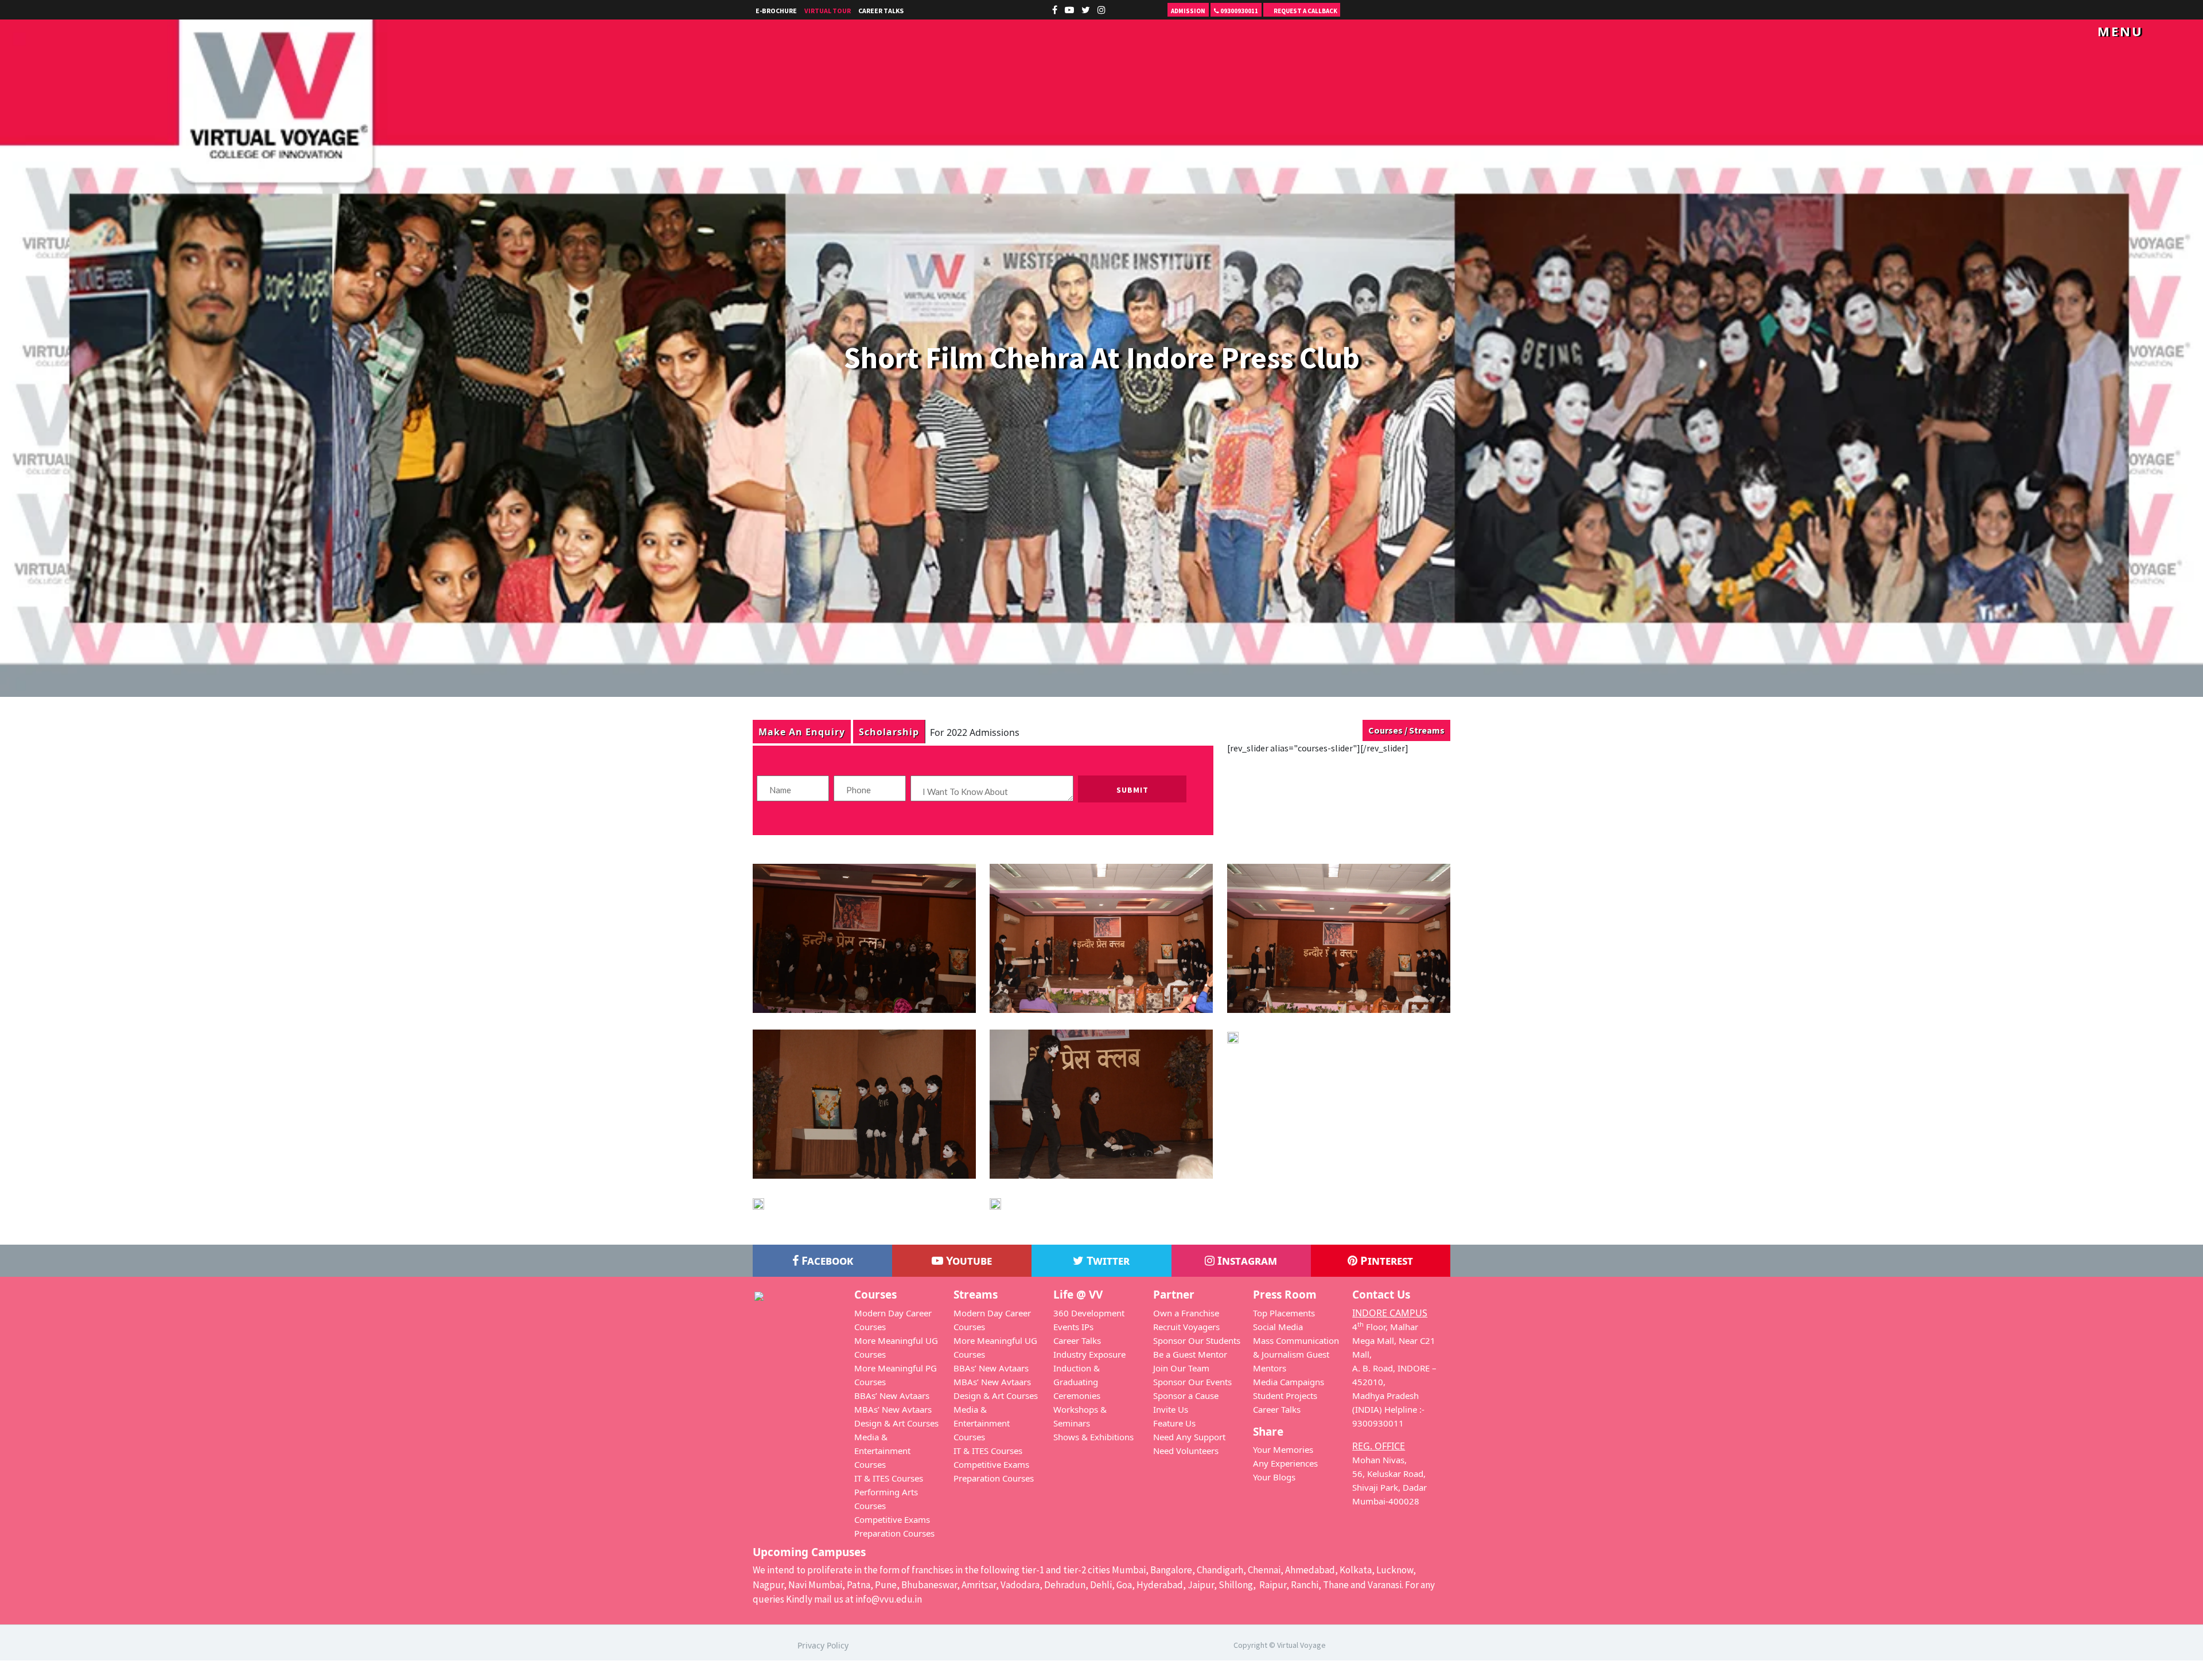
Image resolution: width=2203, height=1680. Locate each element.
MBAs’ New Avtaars (893, 1409)
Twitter (1107, 1260)
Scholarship (889, 732)
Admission (1188, 11)
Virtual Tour (828, 11)
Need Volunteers (1186, 1451)
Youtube (968, 1260)
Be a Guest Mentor (1190, 1354)
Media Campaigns (1289, 1382)
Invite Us (1171, 1409)
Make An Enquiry (802, 732)
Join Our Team (1181, 1368)
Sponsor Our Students (1197, 1340)
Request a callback (1305, 11)
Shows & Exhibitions (1093, 1437)
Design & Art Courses (896, 1423)
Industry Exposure (1089, 1354)
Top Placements (1284, 1313)
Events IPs (1073, 1327)
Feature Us (1174, 1423)
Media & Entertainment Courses (882, 1451)
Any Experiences (1285, 1463)
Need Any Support (1189, 1437)
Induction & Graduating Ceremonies (1077, 1382)
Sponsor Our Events (1192, 1382)
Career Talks (881, 11)
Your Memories (1283, 1449)
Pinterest (1385, 1260)
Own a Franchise (1186, 1313)
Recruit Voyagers (1186, 1327)
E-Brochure (776, 11)
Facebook (826, 1260)
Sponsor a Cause (1186, 1396)
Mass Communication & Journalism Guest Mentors (1296, 1354)
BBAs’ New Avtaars (892, 1396)
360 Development (1089, 1313)
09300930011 (1239, 11)
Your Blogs (1274, 1477)
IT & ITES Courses (889, 1478)
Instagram (1246, 1260)
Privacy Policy (823, 1645)
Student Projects (1285, 1396)
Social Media (1278, 1327)
